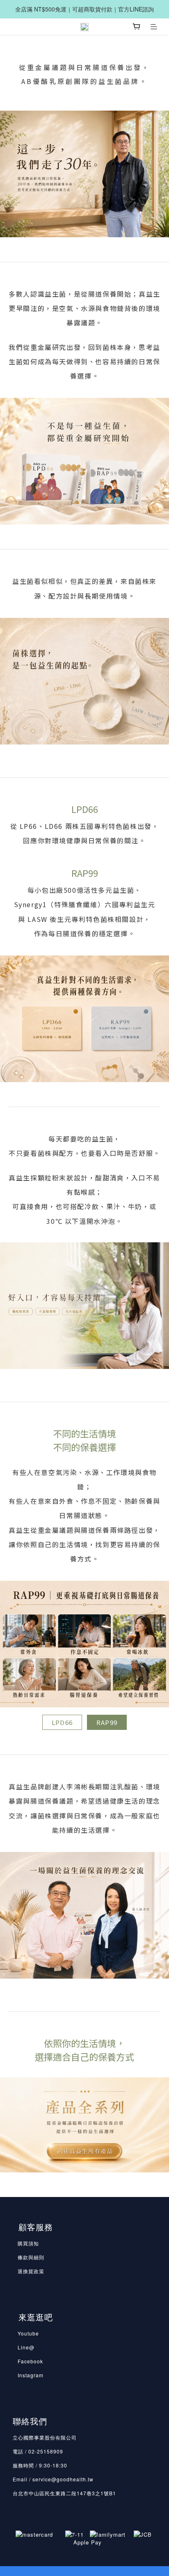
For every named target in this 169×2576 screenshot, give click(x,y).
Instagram (31, 2375)
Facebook (30, 2361)
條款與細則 (31, 2257)
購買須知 (28, 2243)
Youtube (28, 2333)
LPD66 (62, 1722)
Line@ (26, 2347)
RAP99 (107, 1722)
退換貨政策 (31, 2271)
